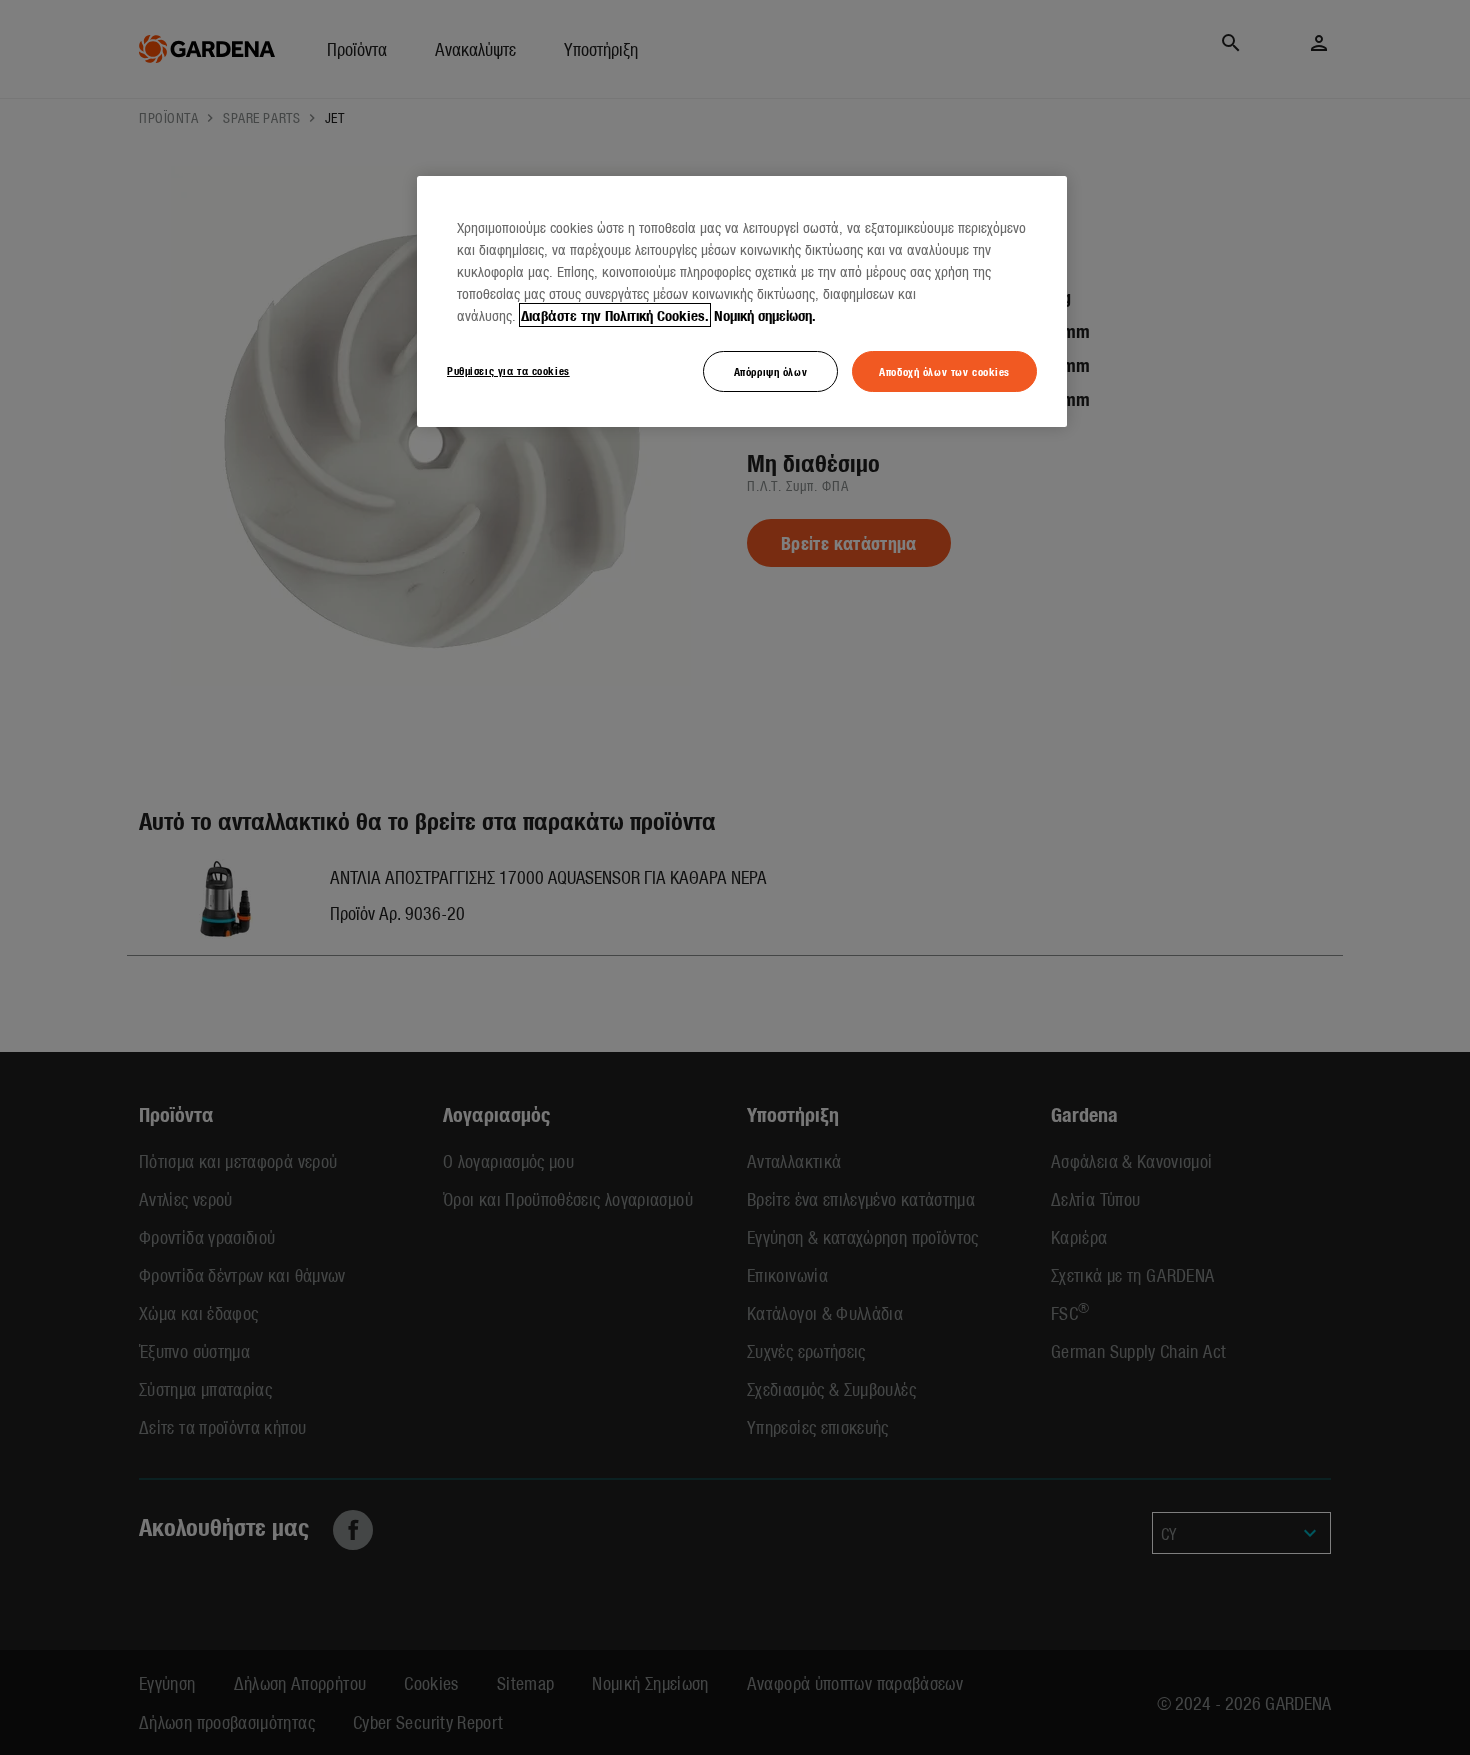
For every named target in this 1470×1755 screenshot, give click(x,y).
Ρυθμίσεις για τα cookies (508, 370)
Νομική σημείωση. (765, 315)
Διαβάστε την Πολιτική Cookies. (615, 315)
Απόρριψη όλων (770, 371)
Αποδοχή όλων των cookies (944, 371)
